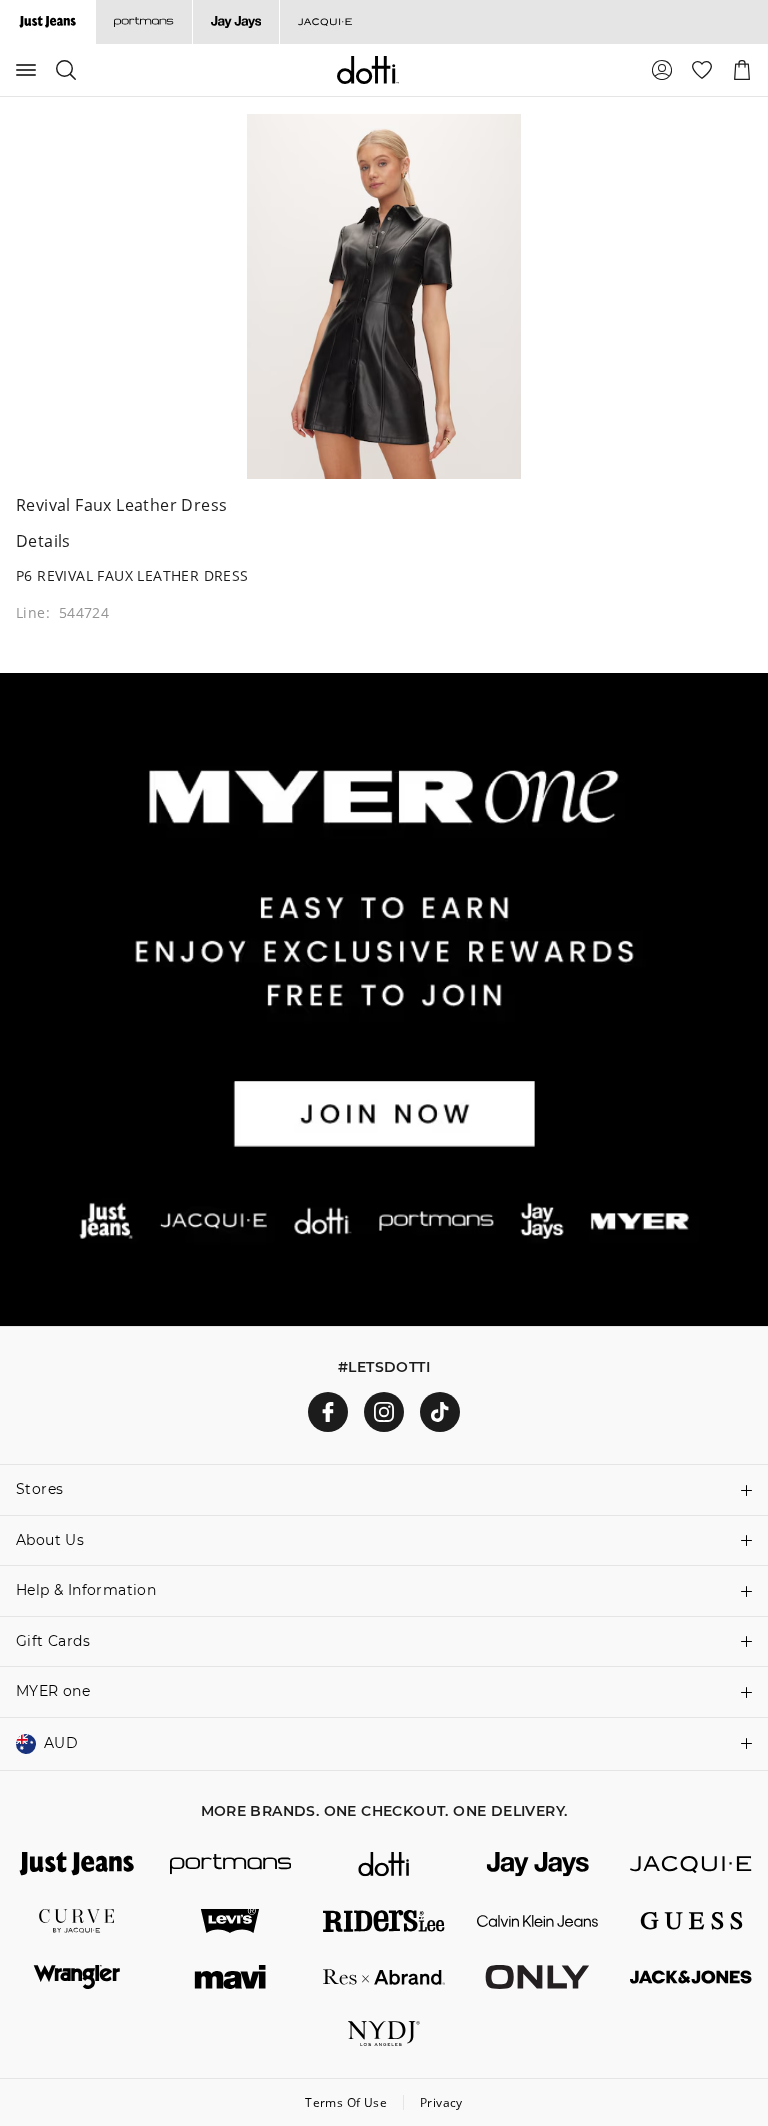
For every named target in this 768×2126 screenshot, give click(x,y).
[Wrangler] (77, 1977)
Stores (39, 1489)
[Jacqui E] (324, 22)
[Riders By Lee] (384, 1921)
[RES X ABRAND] (384, 1977)
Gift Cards (53, 1641)
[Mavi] (231, 1977)
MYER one (53, 1691)
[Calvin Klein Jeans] (538, 1921)
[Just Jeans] (77, 1864)
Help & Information (86, 1590)
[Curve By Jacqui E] (77, 1921)
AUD (61, 1743)
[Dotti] (384, 1864)
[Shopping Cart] (742, 70)
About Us (50, 1540)
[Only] (538, 1977)
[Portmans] (143, 22)
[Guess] (691, 1921)
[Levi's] (231, 1921)
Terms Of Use (346, 2102)
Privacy (441, 2102)
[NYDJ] (384, 2033)
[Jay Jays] (235, 22)
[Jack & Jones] (691, 1977)
